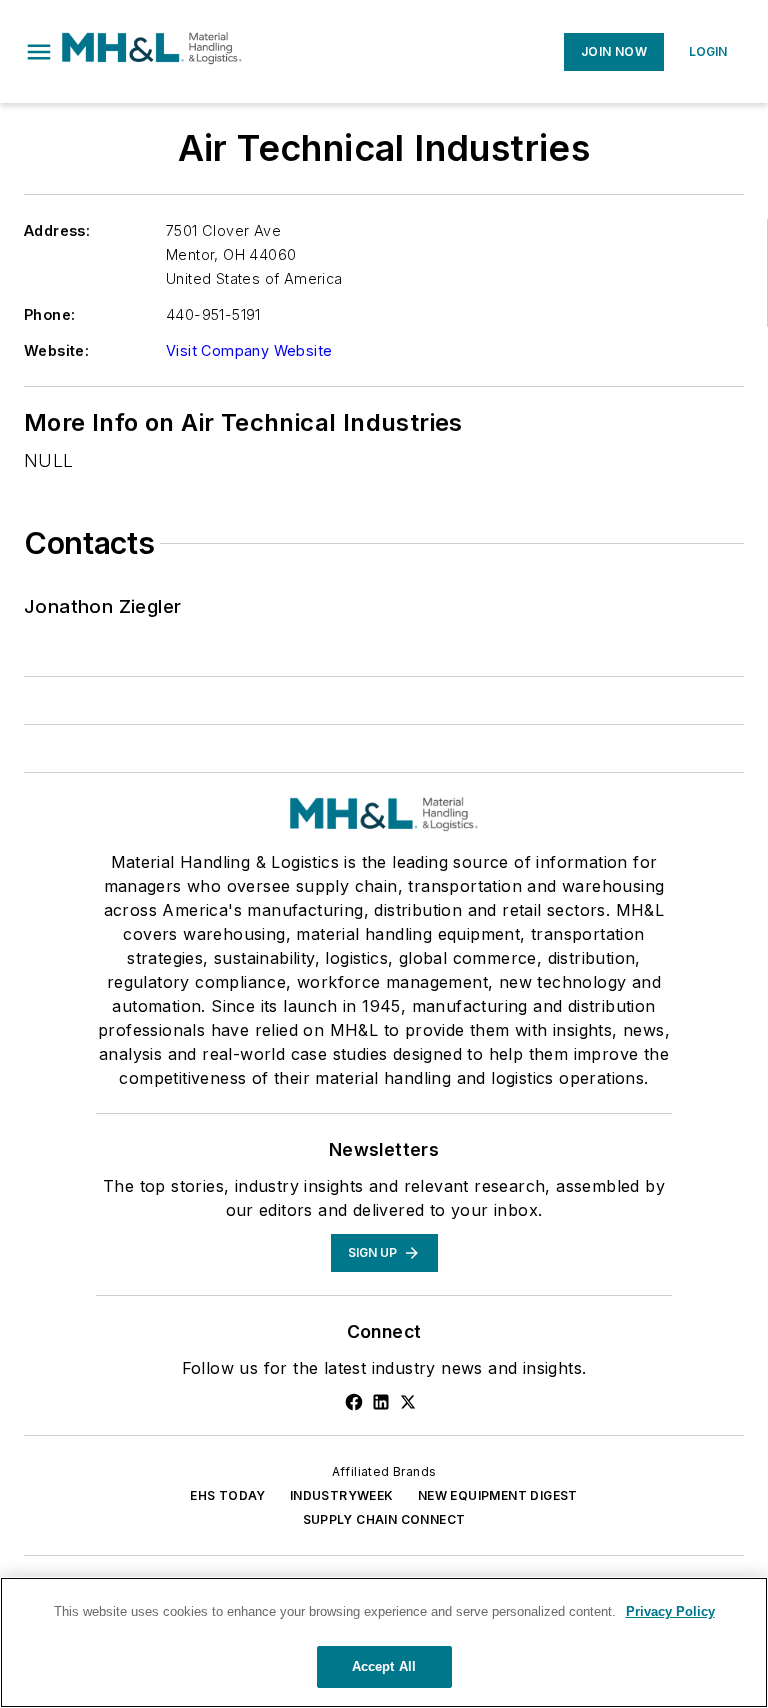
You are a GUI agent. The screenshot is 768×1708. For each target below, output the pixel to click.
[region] (384, 1642)
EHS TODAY (228, 1495)
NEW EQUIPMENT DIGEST (498, 1495)
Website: (56, 350)
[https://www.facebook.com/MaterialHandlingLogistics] (354, 1402)
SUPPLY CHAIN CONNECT (384, 1519)
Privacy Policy (670, 1611)
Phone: (49, 314)
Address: (57, 230)
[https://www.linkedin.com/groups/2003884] (381, 1402)
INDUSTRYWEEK (342, 1495)
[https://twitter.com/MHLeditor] (408, 1402)
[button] (39, 52)
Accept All (384, 1666)
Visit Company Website (249, 350)
